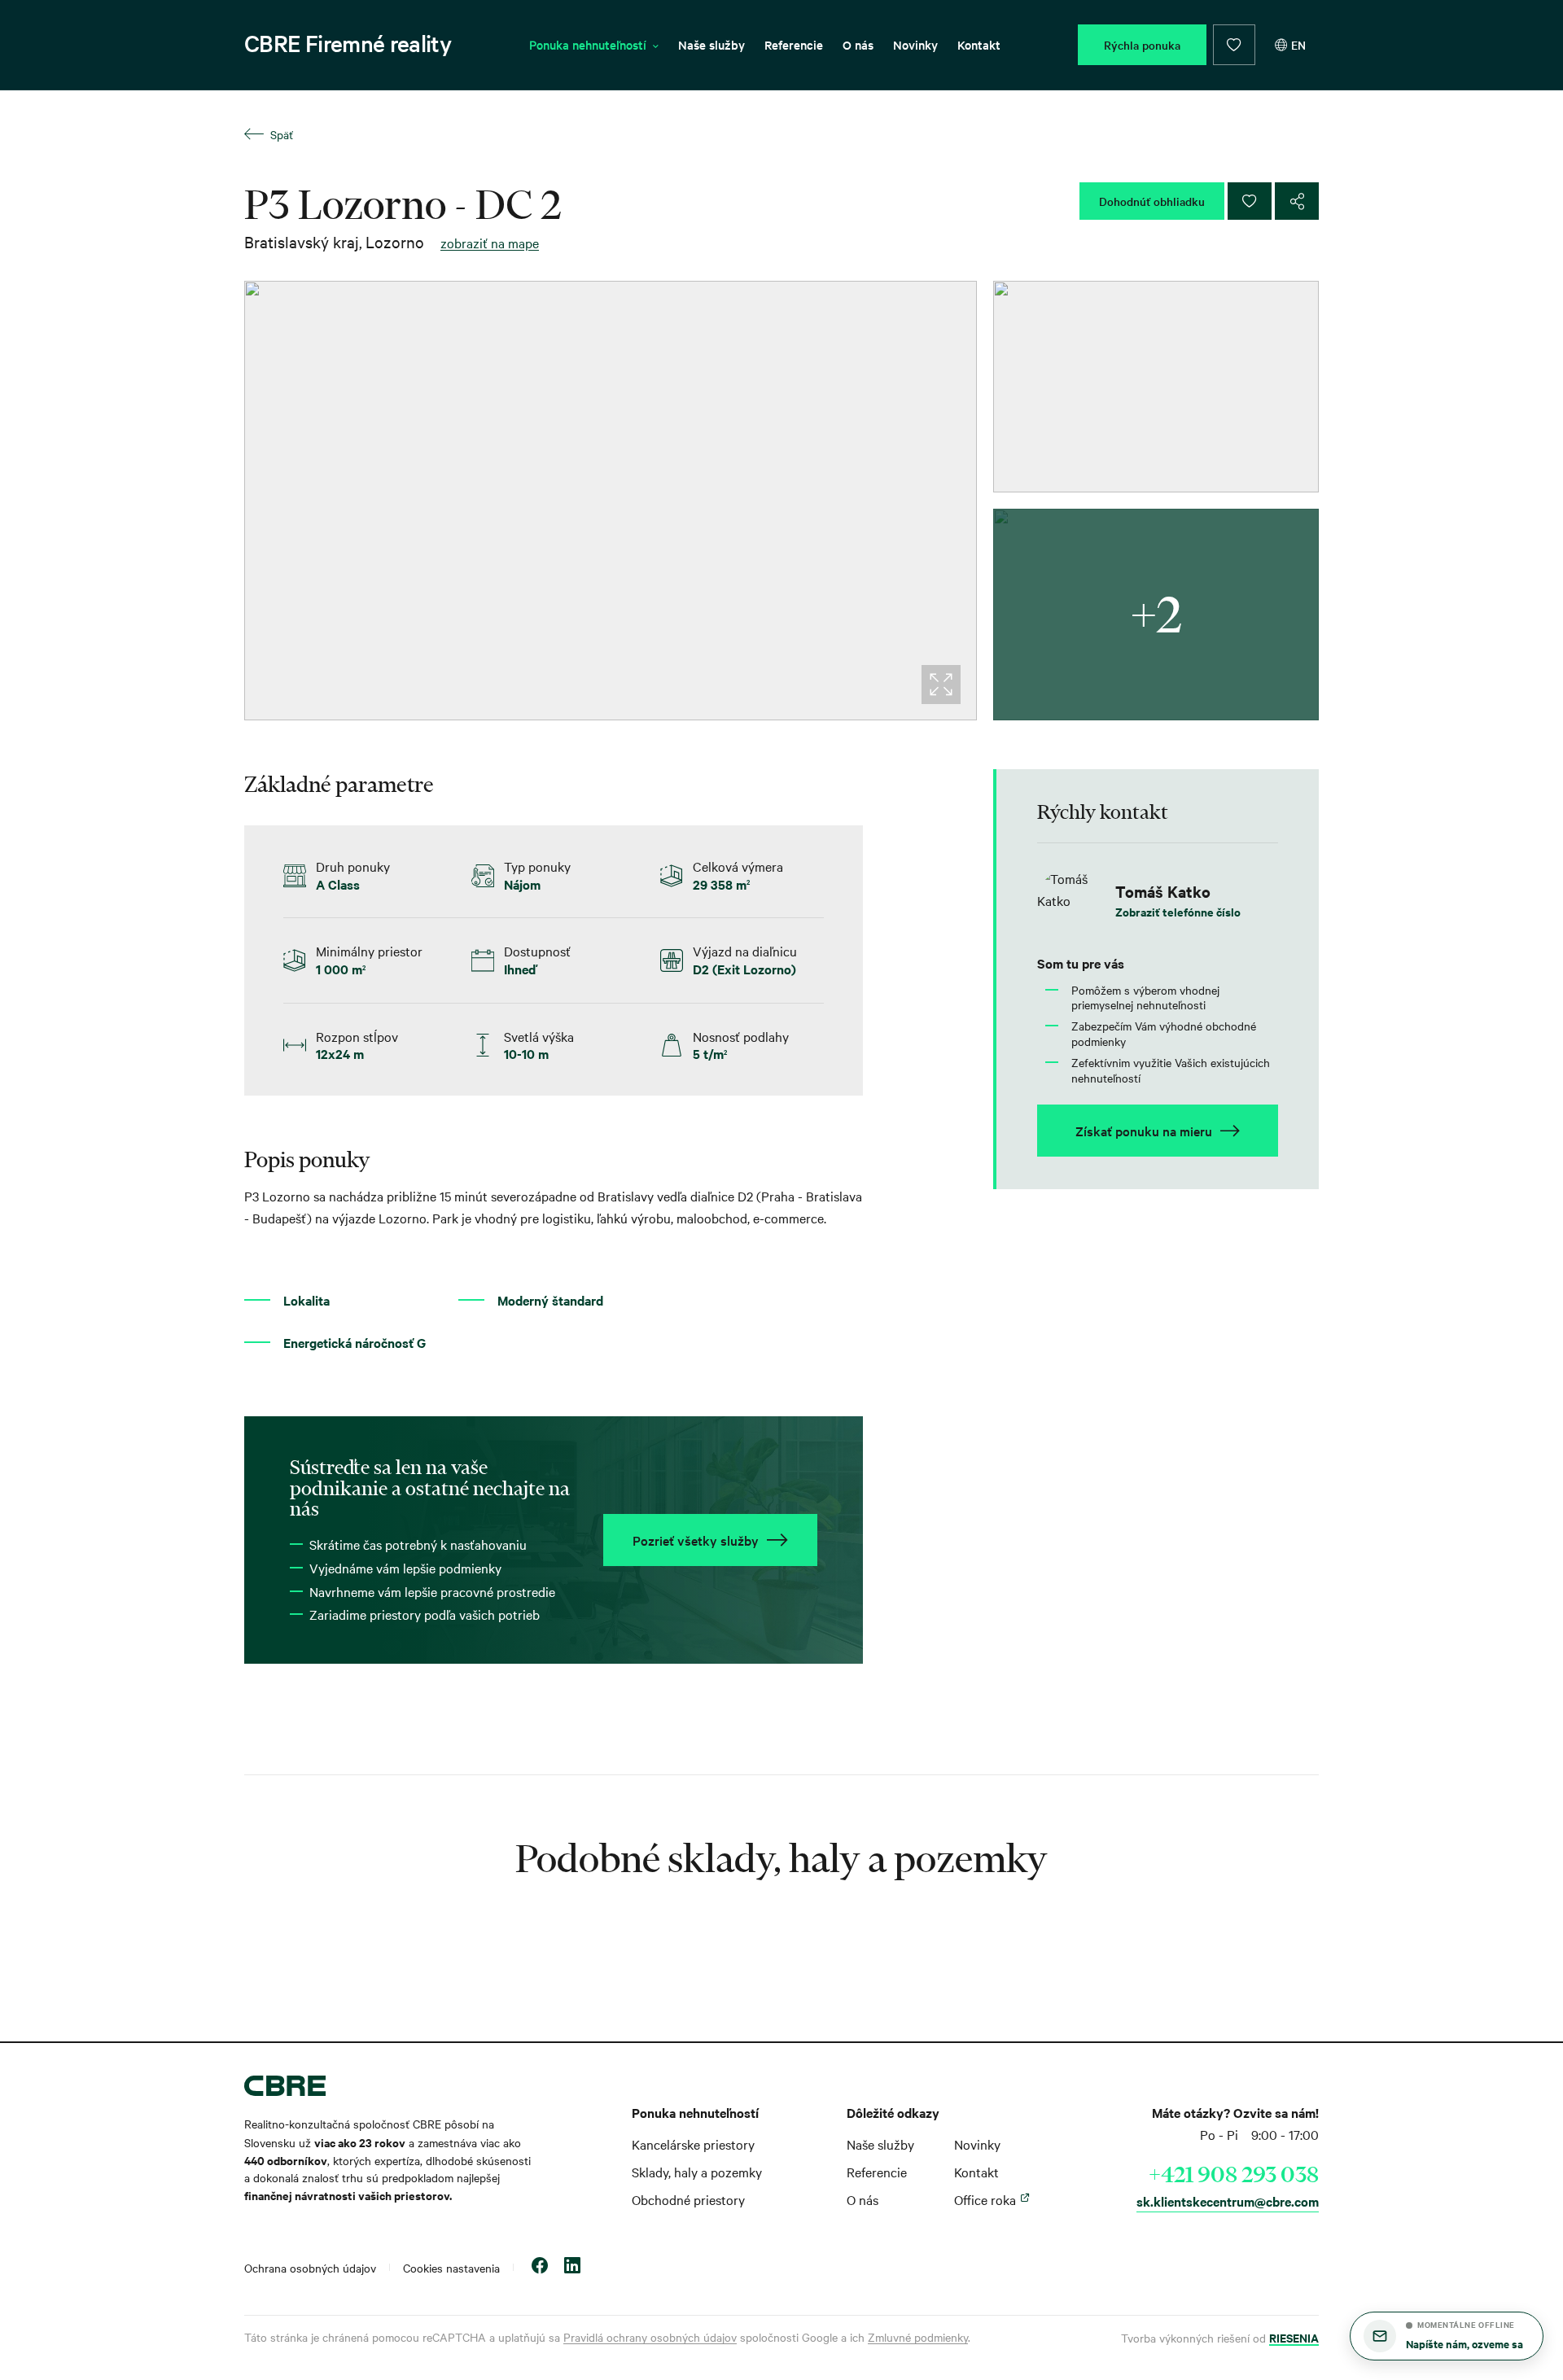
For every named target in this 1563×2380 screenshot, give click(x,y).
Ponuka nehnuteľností (588, 44)
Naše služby (711, 44)
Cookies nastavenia (451, 2268)
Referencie (794, 44)
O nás (858, 44)
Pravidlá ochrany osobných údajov (650, 2337)
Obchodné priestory (688, 2199)
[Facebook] (540, 2267)
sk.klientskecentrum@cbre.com (1228, 2201)
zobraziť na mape (490, 243)
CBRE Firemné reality (348, 43)
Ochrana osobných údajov (310, 2268)
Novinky (915, 44)
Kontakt (979, 44)
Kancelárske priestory (693, 2144)
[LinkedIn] (572, 2267)
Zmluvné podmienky (918, 2337)
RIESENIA (1294, 2337)
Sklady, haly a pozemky (697, 2172)
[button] (1447, 2336)
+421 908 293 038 (1234, 2174)
